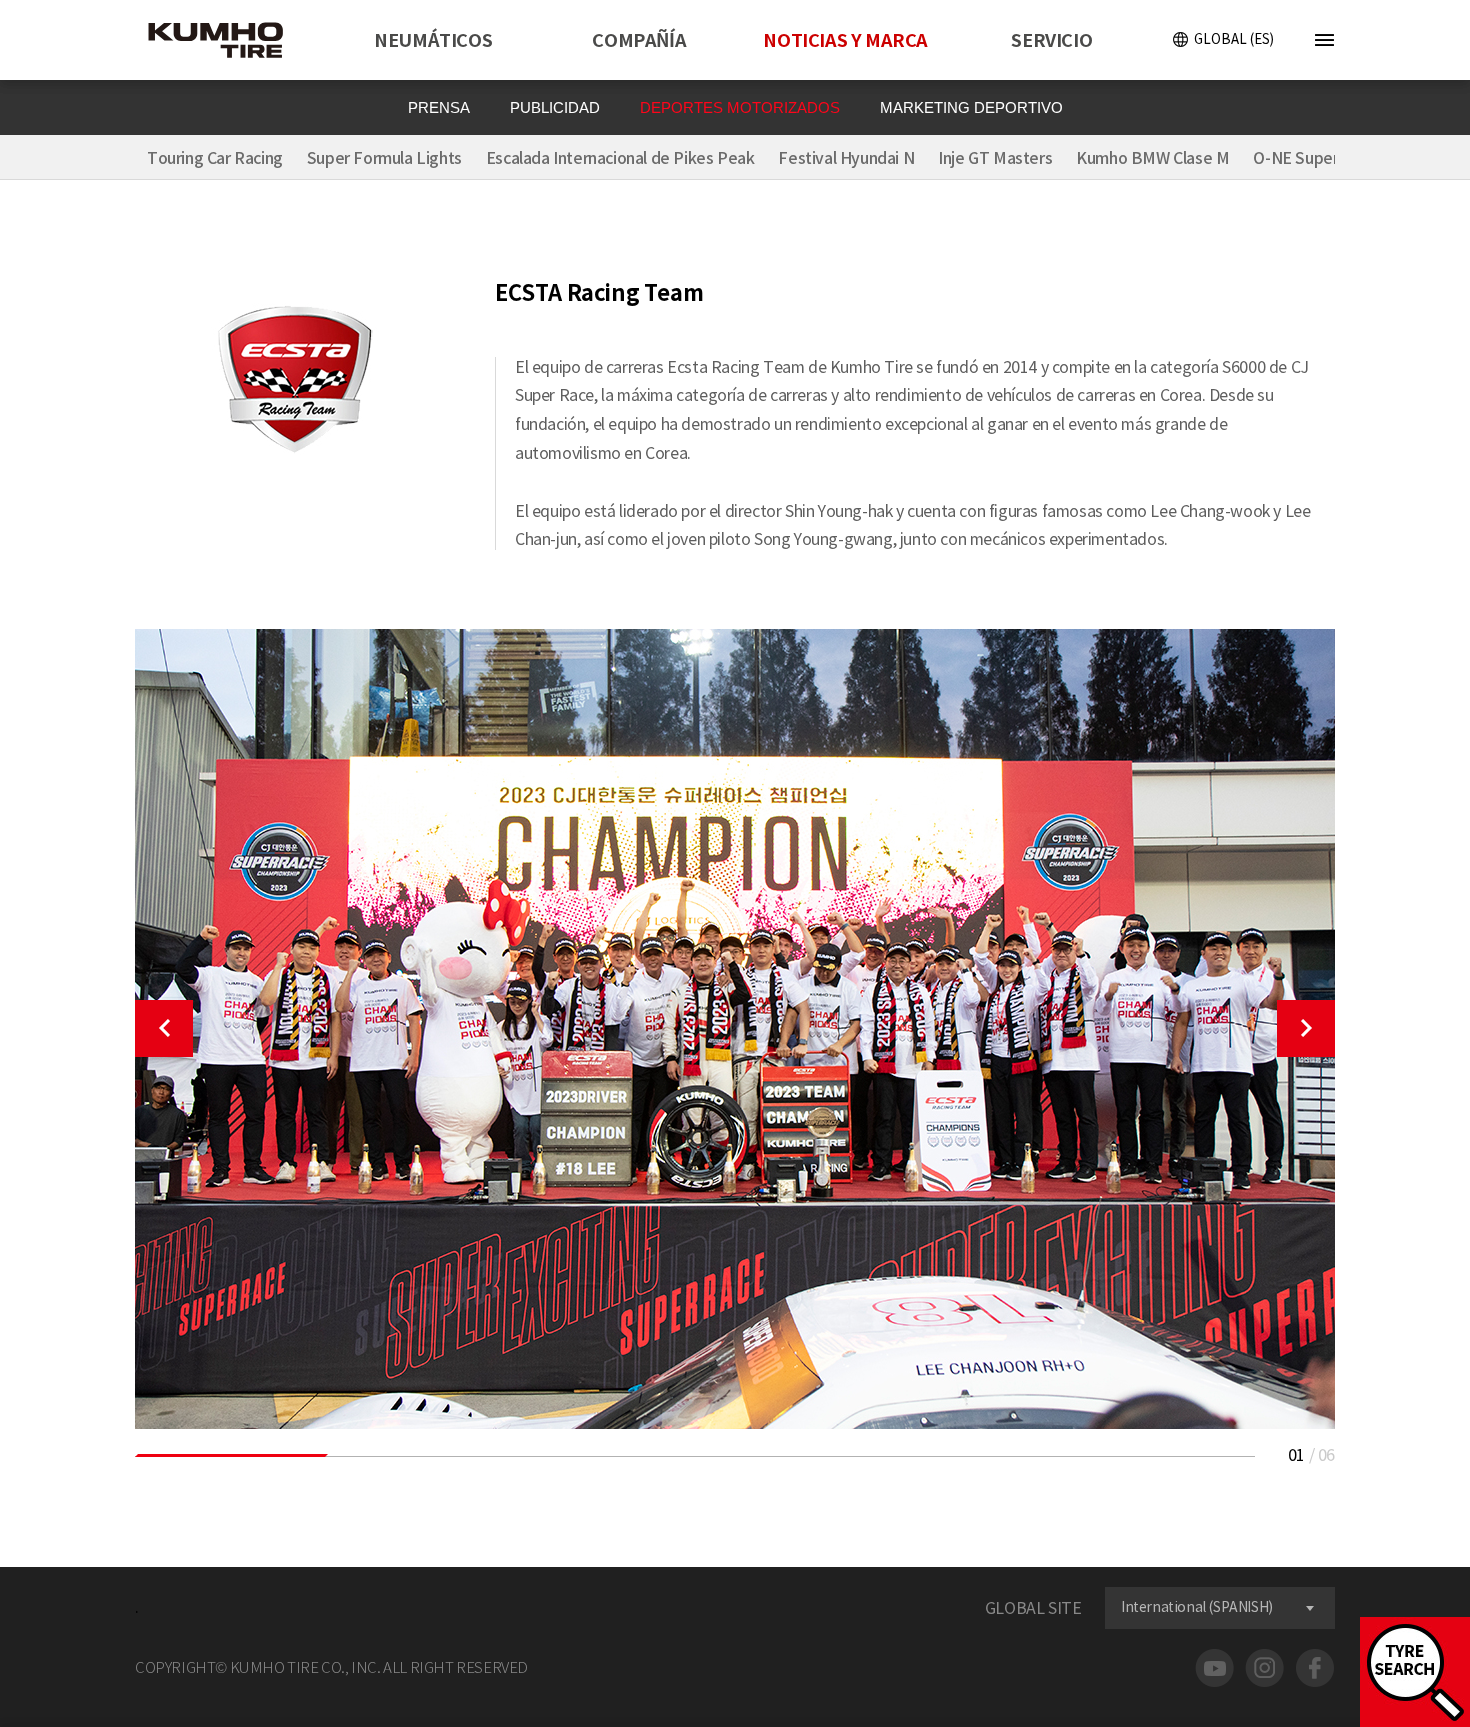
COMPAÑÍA (639, 40)
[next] (1306, 1028)
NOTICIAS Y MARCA (845, 40)
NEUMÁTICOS (433, 40)
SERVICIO (1051, 40)
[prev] (164, 1028)
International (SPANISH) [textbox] (1197, 1607)
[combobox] (1220, 1608)
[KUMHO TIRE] (227, 43)
